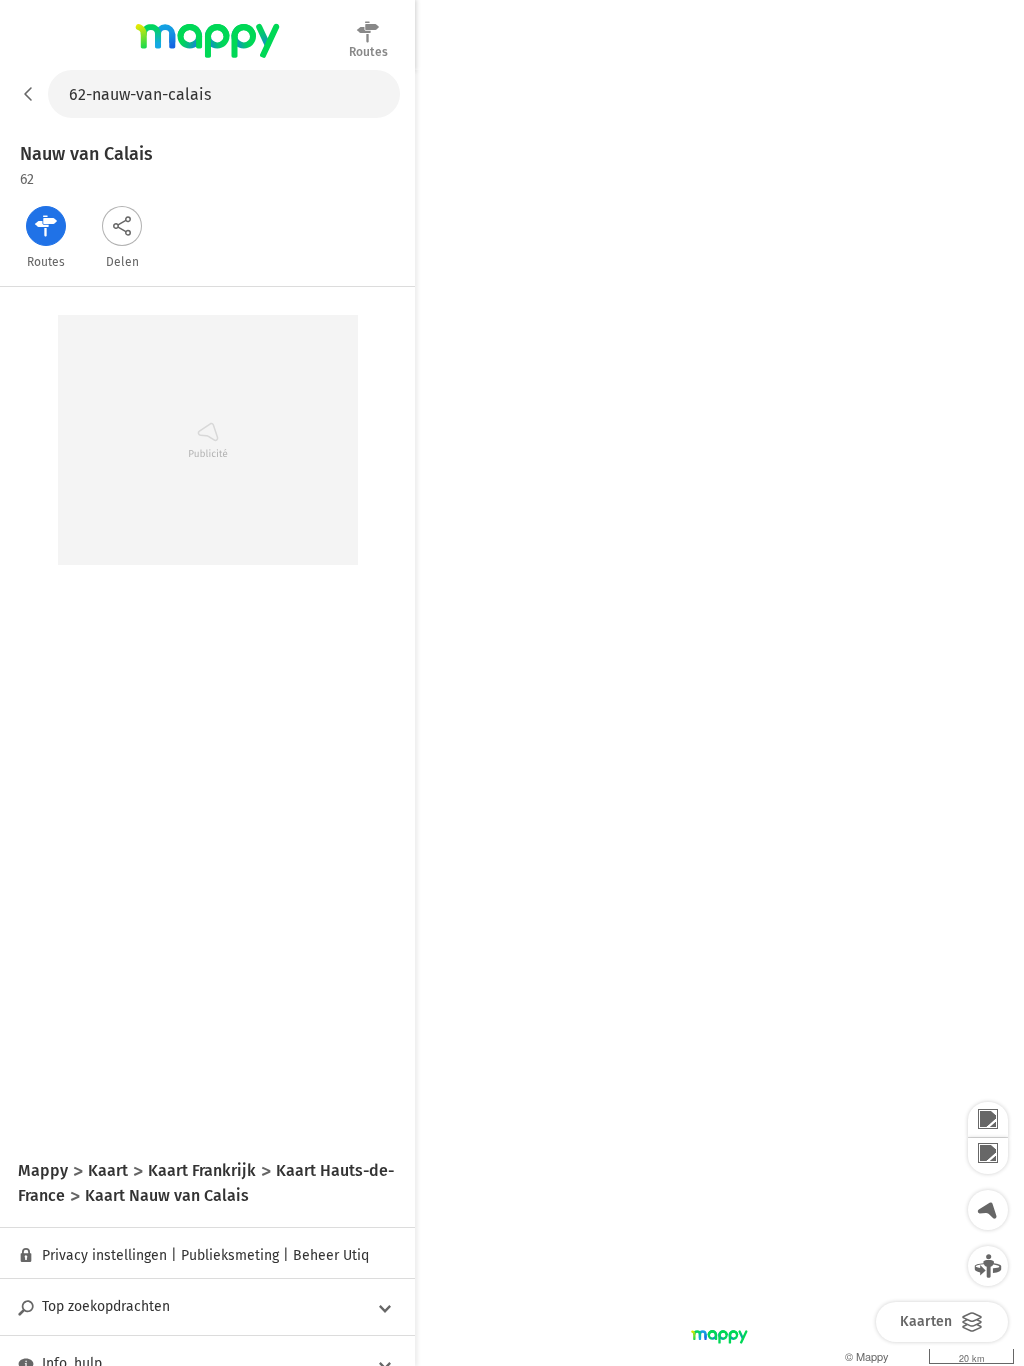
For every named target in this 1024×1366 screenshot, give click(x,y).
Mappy (207, 59)
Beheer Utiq (331, 1255)
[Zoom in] (988, 1120)
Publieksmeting (230, 1255)
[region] (719, 718)
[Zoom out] (988, 1156)
